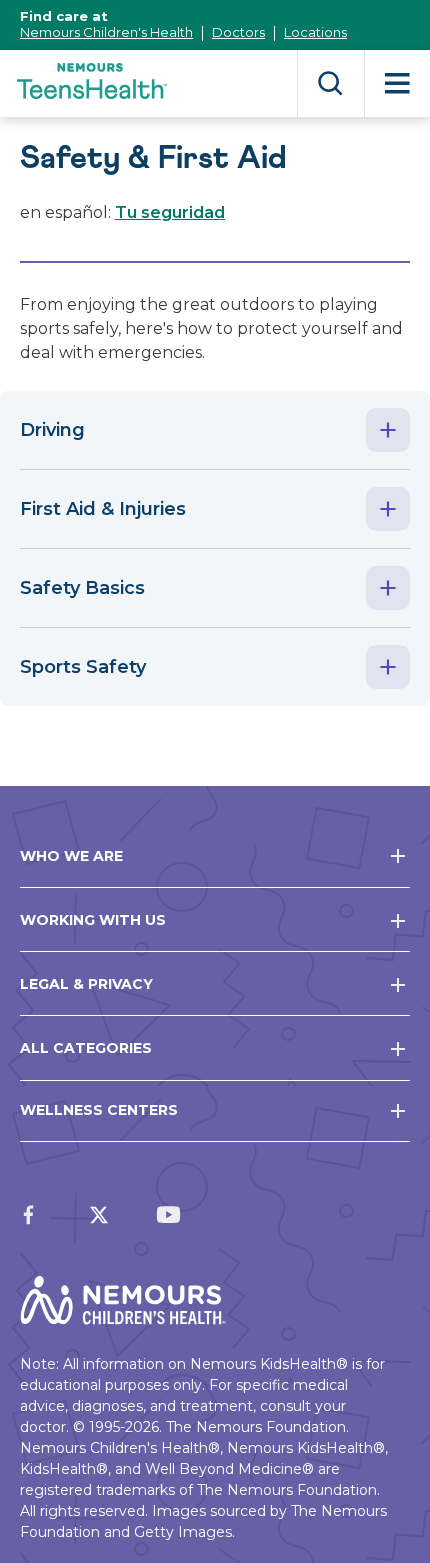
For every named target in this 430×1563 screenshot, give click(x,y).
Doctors (238, 32)
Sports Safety (83, 667)
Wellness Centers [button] (99, 1110)
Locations (315, 32)
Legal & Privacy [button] (86, 984)
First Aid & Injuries (103, 509)
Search (330, 83)
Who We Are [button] (71, 856)
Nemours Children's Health (106, 32)
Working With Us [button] (93, 920)
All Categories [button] (86, 1048)
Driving (52, 430)
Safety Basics (82, 588)
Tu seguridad (170, 212)
